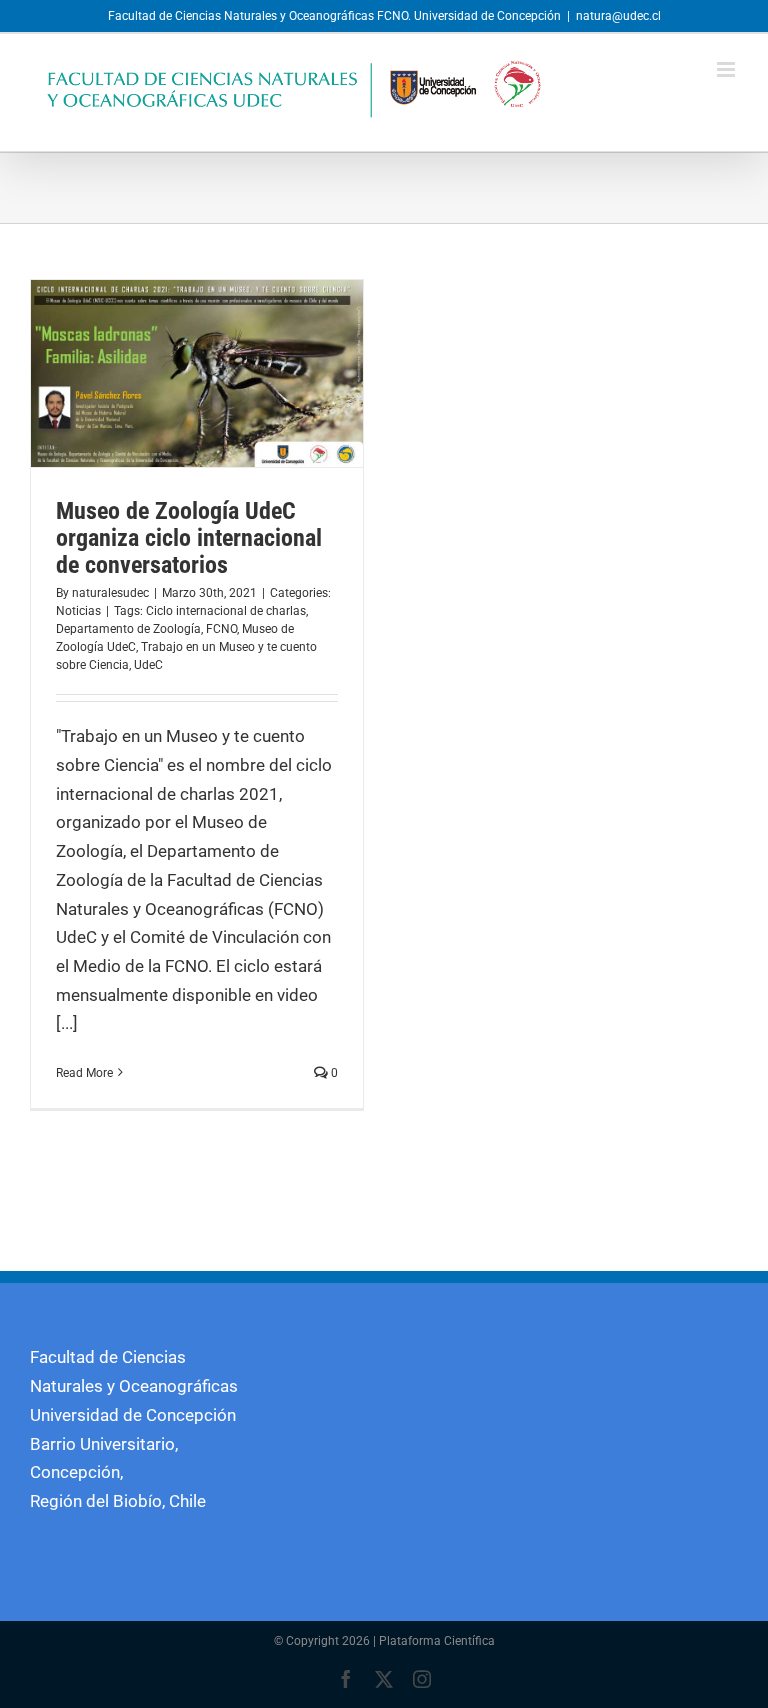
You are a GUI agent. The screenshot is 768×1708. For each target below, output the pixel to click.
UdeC (148, 665)
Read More (84, 1073)
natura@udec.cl (618, 16)
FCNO (221, 629)
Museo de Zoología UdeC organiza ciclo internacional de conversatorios (189, 538)
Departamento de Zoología (128, 629)
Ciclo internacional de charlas (226, 611)
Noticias (78, 611)
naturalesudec (110, 593)
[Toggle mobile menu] (727, 69)
